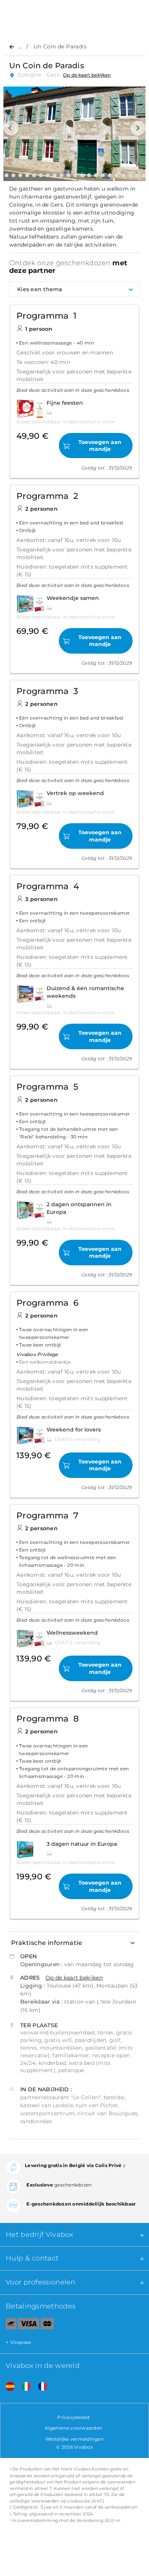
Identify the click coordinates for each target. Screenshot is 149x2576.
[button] (11, 128)
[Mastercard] (48, 2325)
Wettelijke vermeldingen (74, 2439)
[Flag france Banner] (40, 2387)
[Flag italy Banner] (23, 2387)
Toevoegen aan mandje (100, 446)
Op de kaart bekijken (87, 75)
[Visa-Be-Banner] (28, 2325)
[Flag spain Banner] (7, 2387)
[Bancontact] (8, 2325)
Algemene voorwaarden (74, 2428)
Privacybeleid (73, 2417)
